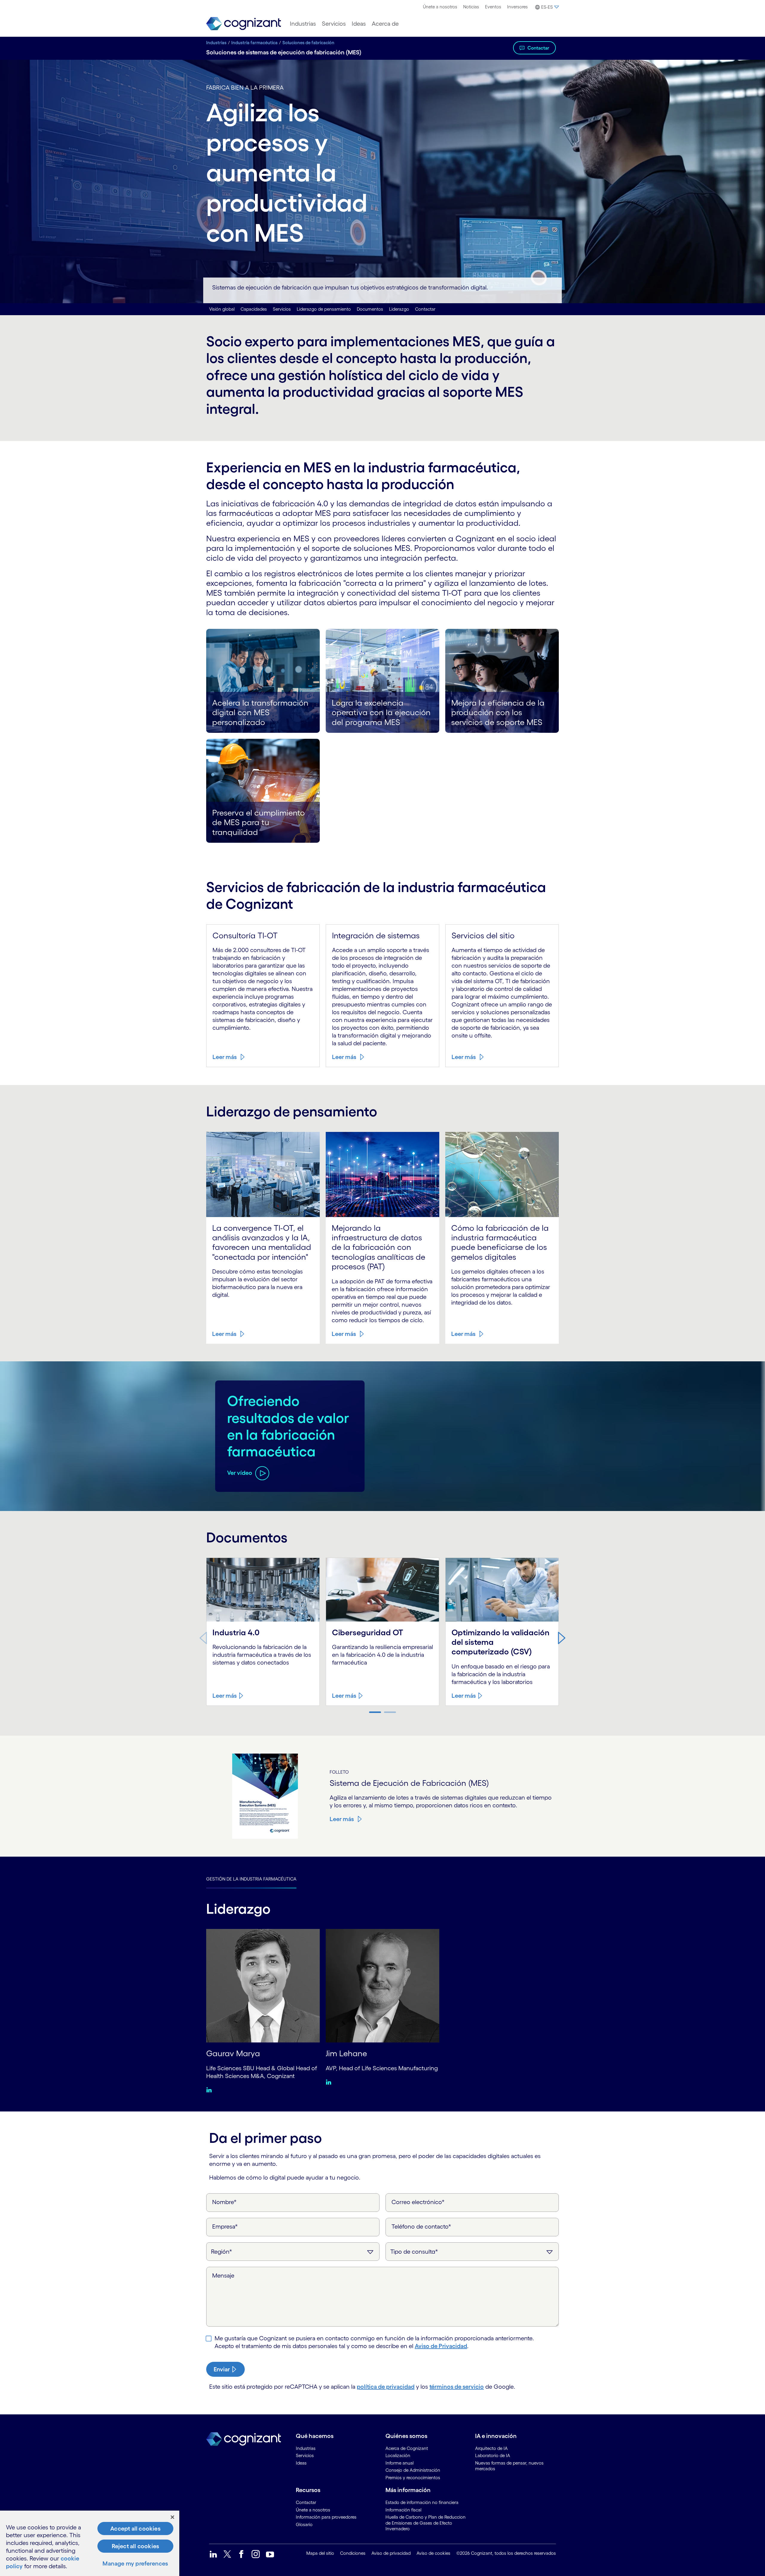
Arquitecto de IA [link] (491, 2448)
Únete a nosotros (440, 7)
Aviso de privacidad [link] (391, 2553)
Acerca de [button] (385, 24)
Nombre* (224, 2202)
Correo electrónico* (418, 2202)
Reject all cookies (136, 2546)
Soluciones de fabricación (308, 43)
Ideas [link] (301, 2463)
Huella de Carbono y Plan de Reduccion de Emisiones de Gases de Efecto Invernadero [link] (426, 2523)
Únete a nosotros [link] (313, 2510)
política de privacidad (386, 2387)
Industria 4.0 (236, 1632)
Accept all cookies (135, 2529)
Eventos (493, 7)
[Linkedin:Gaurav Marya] (211, 2090)
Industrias (216, 43)
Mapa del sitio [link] (320, 2553)
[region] (90, 2543)
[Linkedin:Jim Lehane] (330, 2082)
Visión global (222, 309)
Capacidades (254, 309)
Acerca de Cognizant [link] (407, 2448)
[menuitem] (440, 7)
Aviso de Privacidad (441, 2346)
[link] (244, 24)
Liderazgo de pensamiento (324, 309)
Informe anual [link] (400, 2463)
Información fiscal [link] (403, 2510)
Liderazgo (399, 309)
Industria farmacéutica (254, 43)
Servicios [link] (305, 2455)
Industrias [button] (303, 24)
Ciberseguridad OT (368, 1632)
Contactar (538, 48)
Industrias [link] (306, 2448)
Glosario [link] (304, 2524)
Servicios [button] (334, 24)
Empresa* (225, 2226)
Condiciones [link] (353, 2553)
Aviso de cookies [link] (433, 2553)
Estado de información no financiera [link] (422, 2502)
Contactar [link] (306, 2502)
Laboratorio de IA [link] (493, 2455)
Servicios (282, 309)
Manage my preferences (135, 2563)
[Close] (172, 2517)
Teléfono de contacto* (421, 2226)
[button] (546, 7)
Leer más (225, 1057)
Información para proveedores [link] (326, 2517)
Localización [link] (398, 2455)
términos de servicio (457, 2387)
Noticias (471, 7)
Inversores (517, 7)
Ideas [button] (359, 24)
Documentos (370, 309)
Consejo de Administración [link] (413, 2470)
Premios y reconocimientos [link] (413, 2478)
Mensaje (223, 2275)
